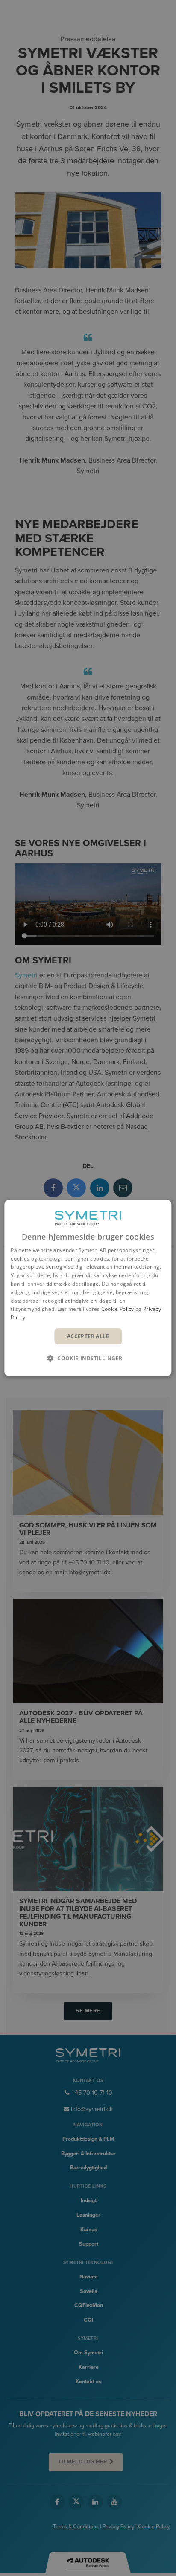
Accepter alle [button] (88, 1336)
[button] (88, 1358)
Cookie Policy (118, 1309)
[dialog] (88, 1288)
